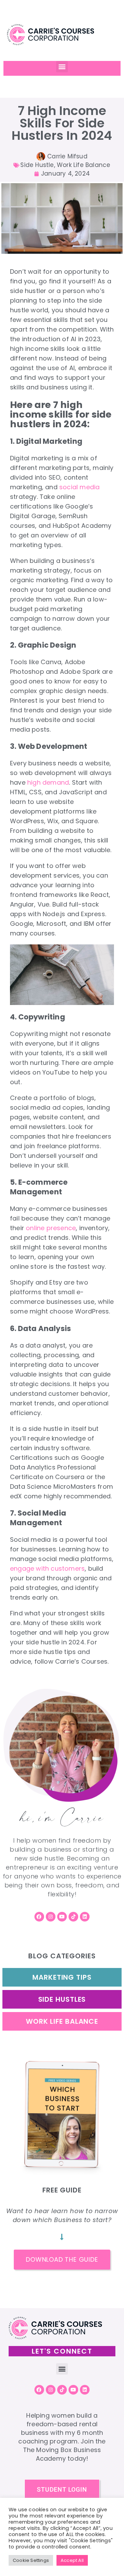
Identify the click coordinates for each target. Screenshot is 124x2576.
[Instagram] (51, 1917)
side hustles (62, 1999)
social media (79, 487)
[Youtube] (62, 1917)
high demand (48, 782)
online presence (51, 1228)
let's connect (62, 2351)
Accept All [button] (72, 2560)
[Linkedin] (85, 1917)
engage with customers (47, 1568)
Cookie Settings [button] (31, 2560)
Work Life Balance (84, 165)
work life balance (62, 2021)
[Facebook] (39, 1917)
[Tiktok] (73, 1917)
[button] (62, 67)
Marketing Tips (62, 1977)
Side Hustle (37, 165)
